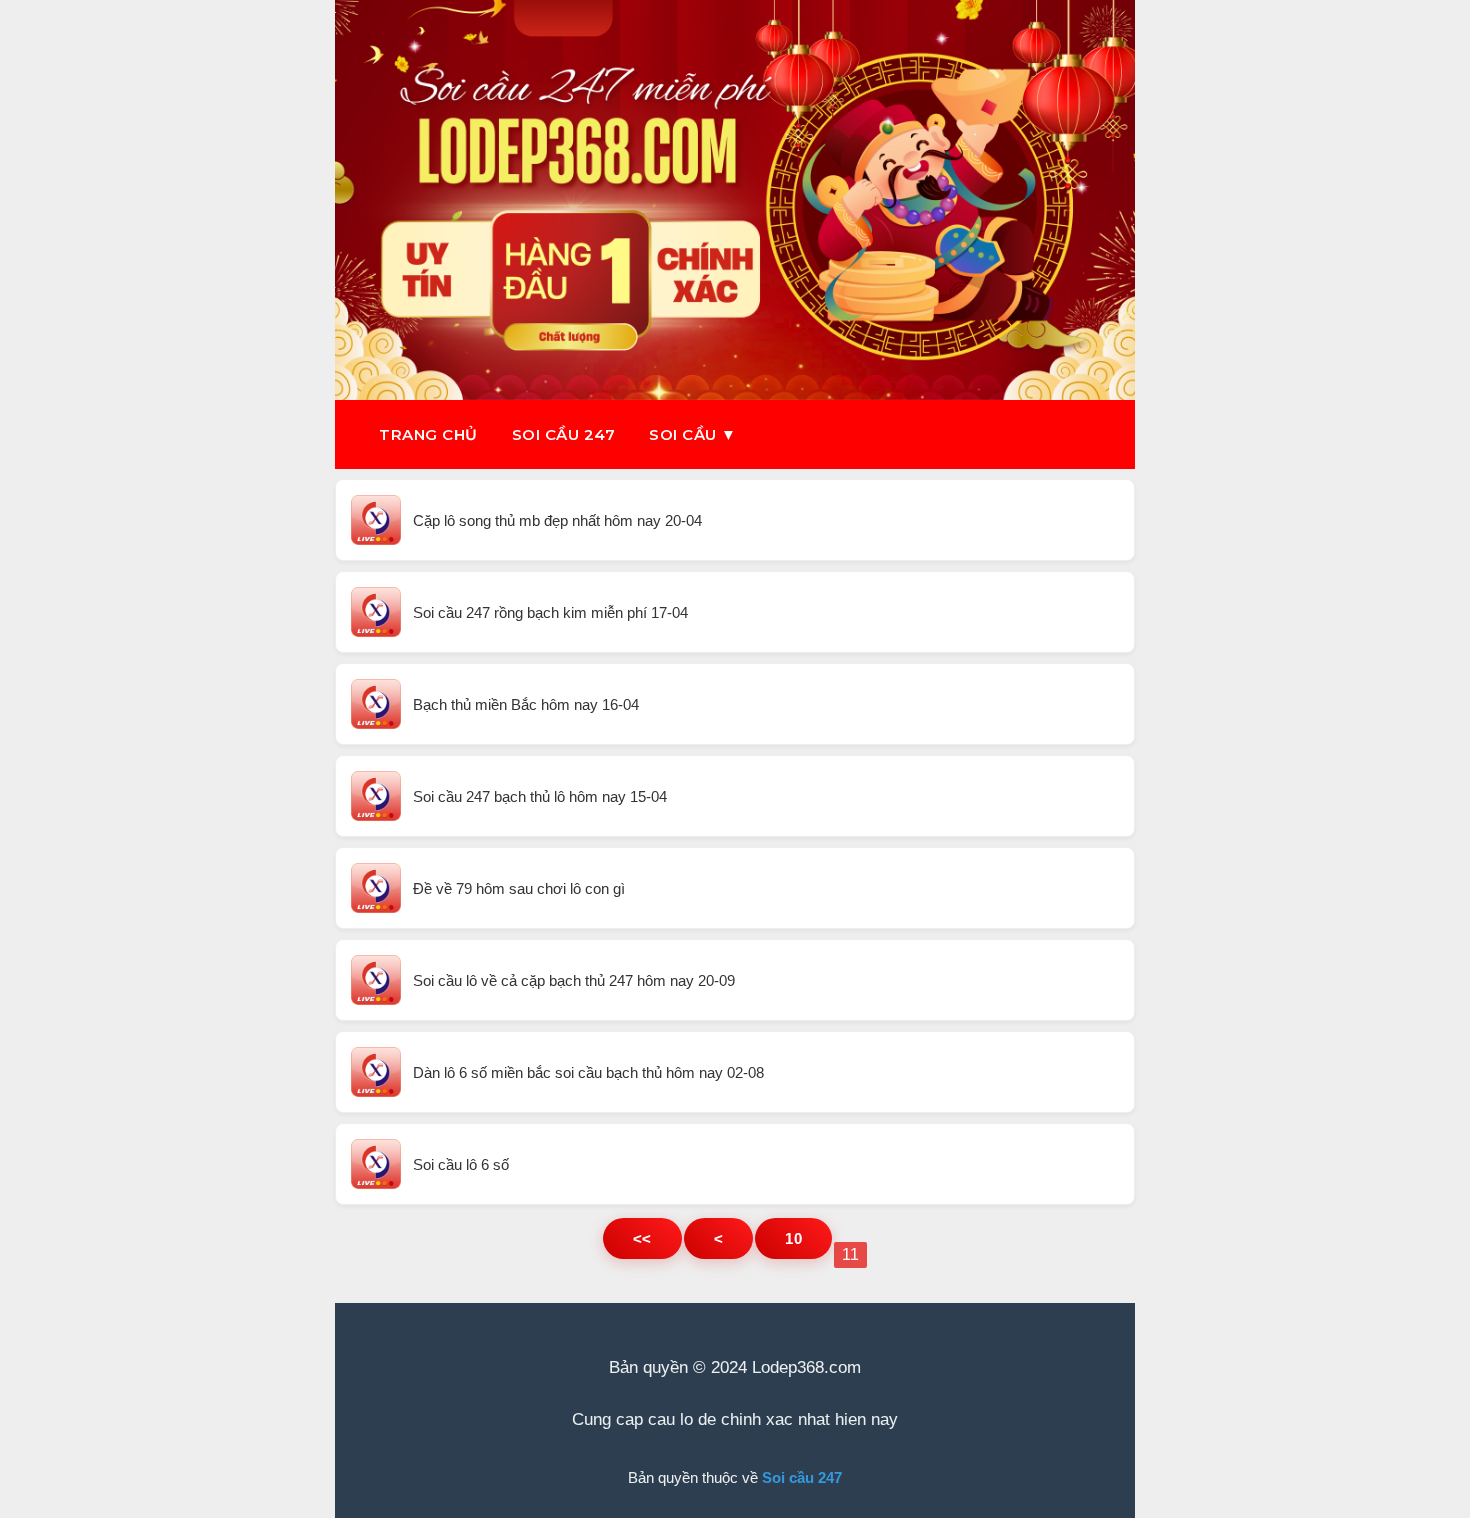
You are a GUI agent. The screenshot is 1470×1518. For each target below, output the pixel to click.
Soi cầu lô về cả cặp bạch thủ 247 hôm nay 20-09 (574, 980)
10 (793, 1238)
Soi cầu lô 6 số (461, 1164)
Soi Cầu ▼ (693, 434)
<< (642, 1238)
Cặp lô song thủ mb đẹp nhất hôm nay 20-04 (557, 520)
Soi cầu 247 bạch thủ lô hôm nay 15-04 (540, 796)
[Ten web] (735, 200)
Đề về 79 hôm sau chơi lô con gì (519, 888)
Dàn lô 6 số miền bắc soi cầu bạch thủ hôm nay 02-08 (588, 1072)
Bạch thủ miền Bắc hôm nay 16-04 (526, 704)
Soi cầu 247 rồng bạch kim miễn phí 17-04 (550, 612)
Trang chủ (428, 434)
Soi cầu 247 (564, 434)
